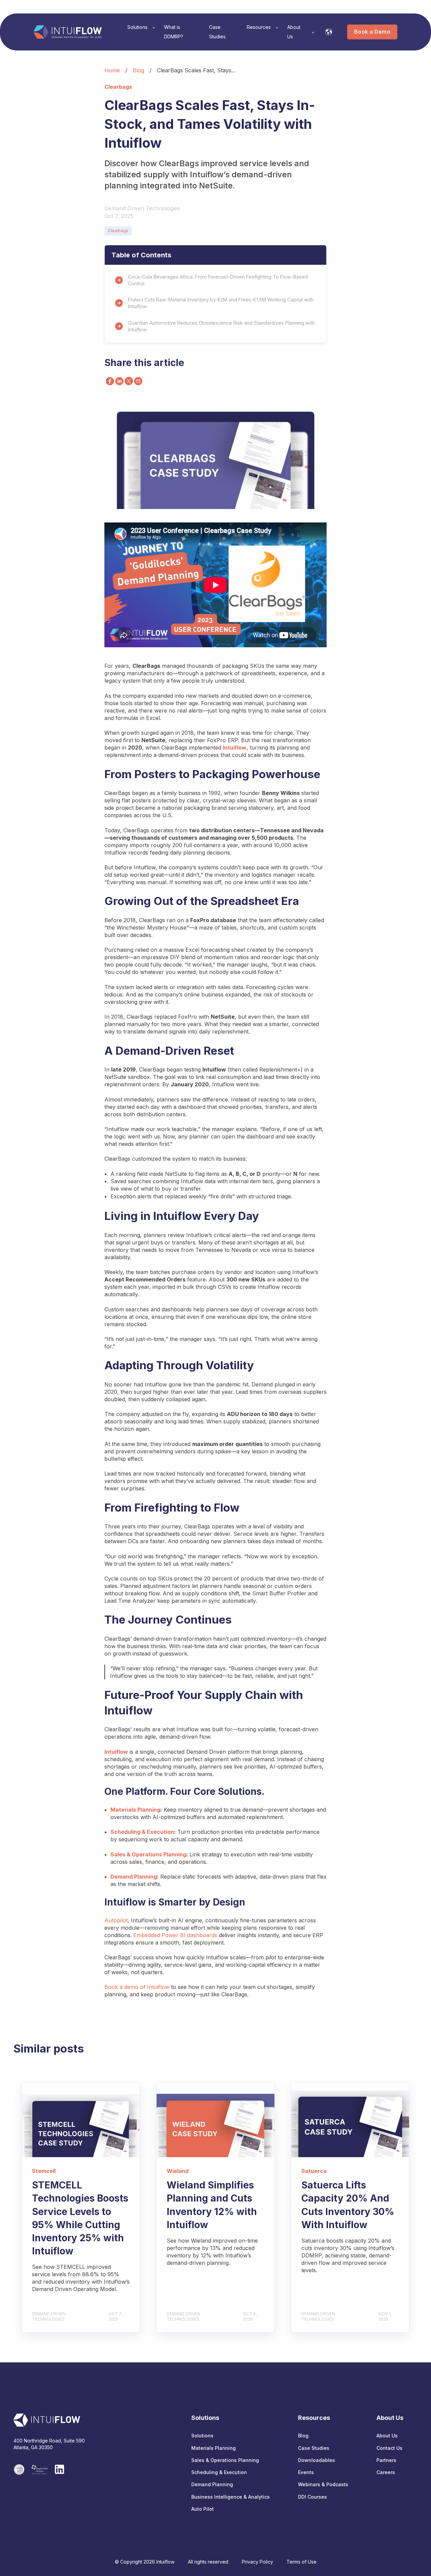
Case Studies (314, 2448)
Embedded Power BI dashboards (175, 1935)
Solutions (202, 2436)
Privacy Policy (257, 2562)
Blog (138, 70)
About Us (387, 2436)
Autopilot (116, 1920)
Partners (386, 2460)
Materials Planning (135, 1810)
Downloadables (317, 2460)
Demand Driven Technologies (142, 208)
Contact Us (389, 2448)
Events (306, 2472)
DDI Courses (312, 2497)
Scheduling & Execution (142, 1832)
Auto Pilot (203, 2509)
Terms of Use (302, 2562)
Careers (386, 2472)
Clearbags (118, 231)
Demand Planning (134, 1877)
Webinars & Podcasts (323, 2484)
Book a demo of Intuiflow (137, 1987)
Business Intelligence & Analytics (230, 2497)
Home (112, 70)
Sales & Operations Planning (148, 1854)
